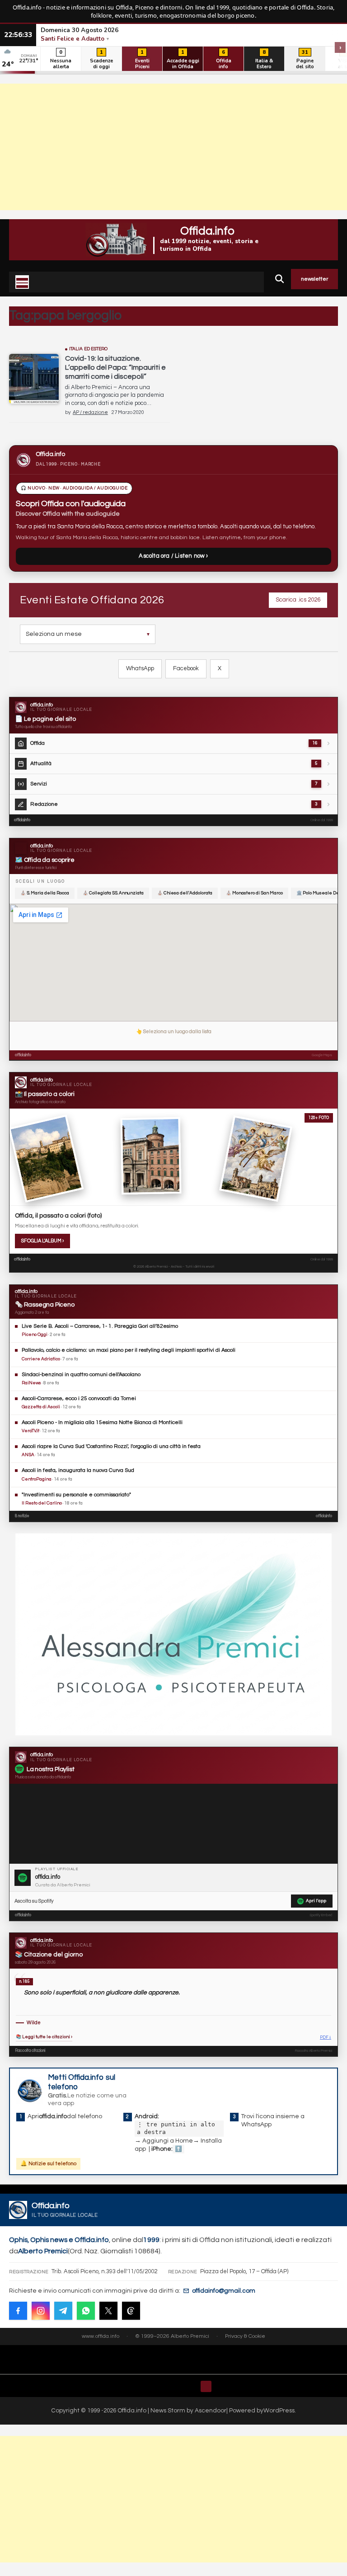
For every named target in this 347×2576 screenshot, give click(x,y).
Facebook (186, 668)
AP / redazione (90, 412)
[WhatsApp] (86, 2311)
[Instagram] (41, 2311)
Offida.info (207, 231)
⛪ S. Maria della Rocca (45, 893)
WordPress (279, 2411)
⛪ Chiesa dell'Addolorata (185, 893)
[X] (108, 2311)
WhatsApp (140, 668)
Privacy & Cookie (245, 2336)
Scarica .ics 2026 (298, 600)
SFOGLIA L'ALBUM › (42, 1241)
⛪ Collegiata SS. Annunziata (113, 893)
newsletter (314, 279)
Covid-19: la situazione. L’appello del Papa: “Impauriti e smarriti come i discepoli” (115, 367)
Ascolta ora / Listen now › (173, 556)
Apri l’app (316, 1901)
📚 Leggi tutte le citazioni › (44, 2037)
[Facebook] (18, 2311)
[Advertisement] (173, 147)
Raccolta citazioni (30, 2051)
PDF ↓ (326, 2038)
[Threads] (131, 2311)
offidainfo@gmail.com (224, 2291)
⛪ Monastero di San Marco (254, 893)
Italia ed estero (89, 349)
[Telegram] (63, 2311)
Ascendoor (211, 2411)
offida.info (22, 820)
